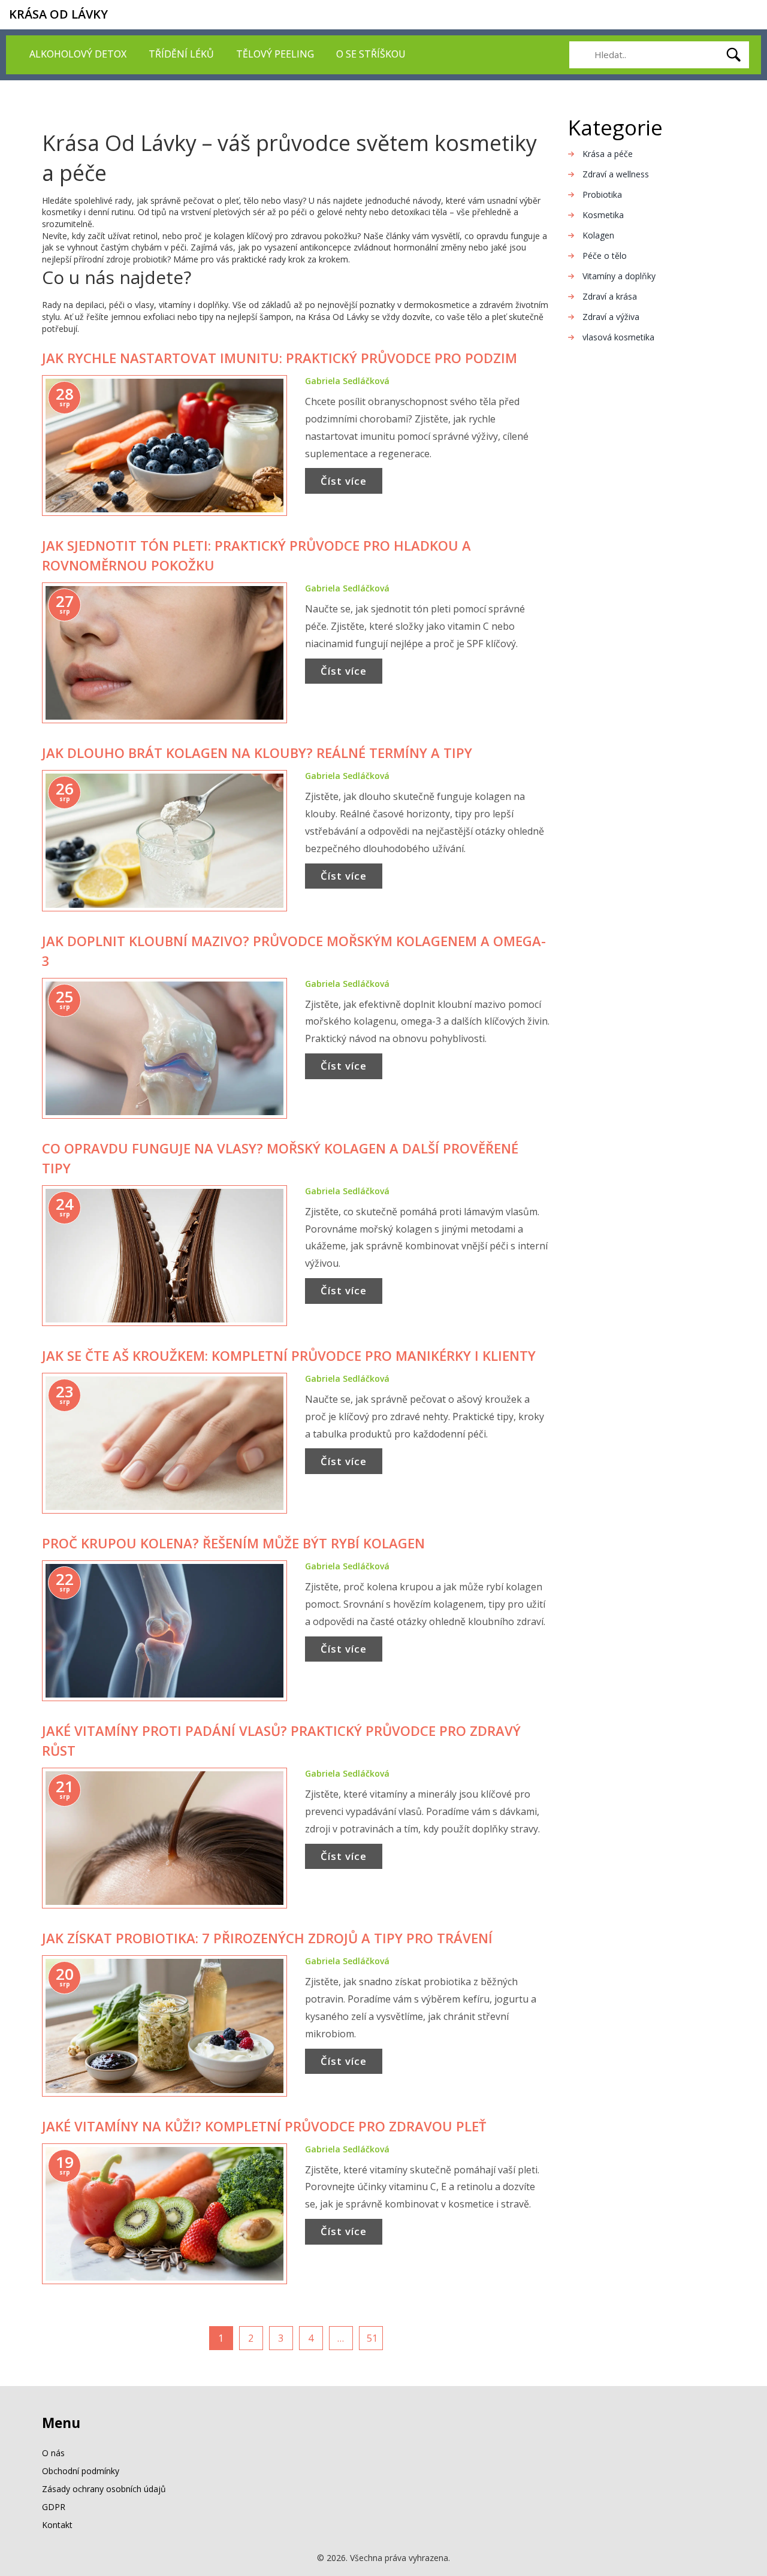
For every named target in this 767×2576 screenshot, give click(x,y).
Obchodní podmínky (81, 2471)
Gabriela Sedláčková (347, 381)
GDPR (54, 2507)
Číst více (344, 481)
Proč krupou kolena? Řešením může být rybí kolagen (233, 1543)
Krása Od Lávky (58, 14)
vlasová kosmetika (618, 337)
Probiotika (602, 194)
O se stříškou (371, 54)
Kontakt (57, 2525)
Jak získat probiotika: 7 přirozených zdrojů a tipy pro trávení (267, 1938)
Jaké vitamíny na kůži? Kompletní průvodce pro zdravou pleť (264, 2126)
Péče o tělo (605, 256)
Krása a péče (608, 154)
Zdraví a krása (610, 296)
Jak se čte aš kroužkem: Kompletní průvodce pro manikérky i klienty (289, 1355)
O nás (53, 2453)
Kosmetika (603, 215)
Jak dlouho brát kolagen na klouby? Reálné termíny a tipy (257, 753)
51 (372, 2338)
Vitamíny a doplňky (619, 276)
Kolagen (598, 235)
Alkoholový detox (78, 54)
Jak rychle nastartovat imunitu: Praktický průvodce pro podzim (280, 358)
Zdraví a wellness (616, 174)
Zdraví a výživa (611, 317)
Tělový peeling (275, 54)
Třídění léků (181, 54)
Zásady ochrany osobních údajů (104, 2489)
